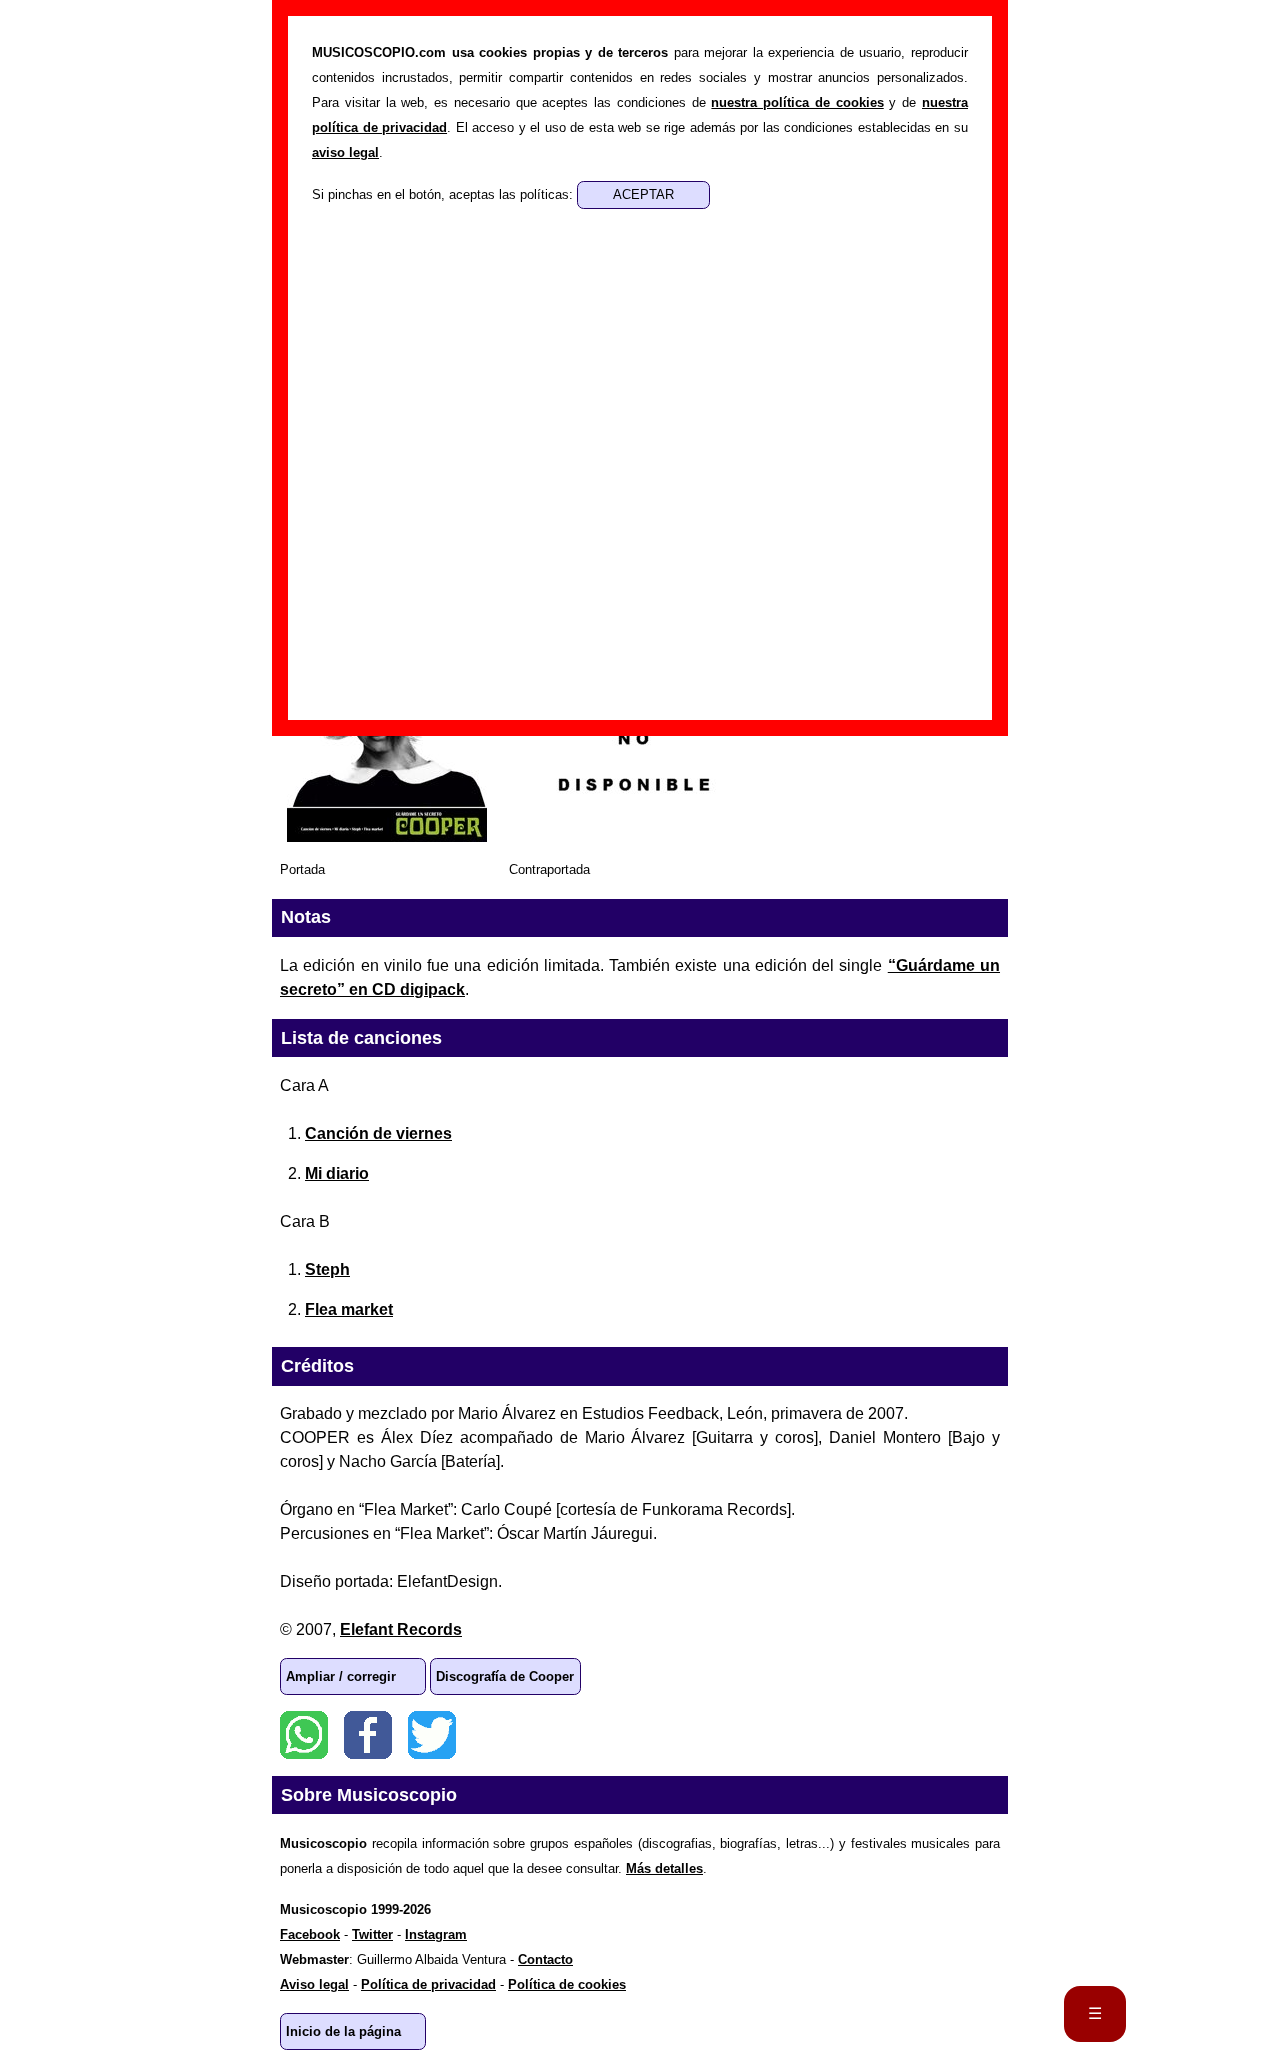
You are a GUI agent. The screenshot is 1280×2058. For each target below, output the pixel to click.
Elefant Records (401, 1629)
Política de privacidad (428, 1984)
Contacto (545, 1959)
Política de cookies (567, 1984)
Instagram (436, 1934)
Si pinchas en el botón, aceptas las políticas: (444, 194)
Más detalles (664, 1868)
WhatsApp (304, 1735)
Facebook (368, 1735)
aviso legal (345, 152)
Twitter (432, 1735)
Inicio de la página (343, 2031)
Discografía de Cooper (505, 1676)
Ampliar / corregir (341, 1676)
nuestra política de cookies (797, 102)
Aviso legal (314, 1984)
